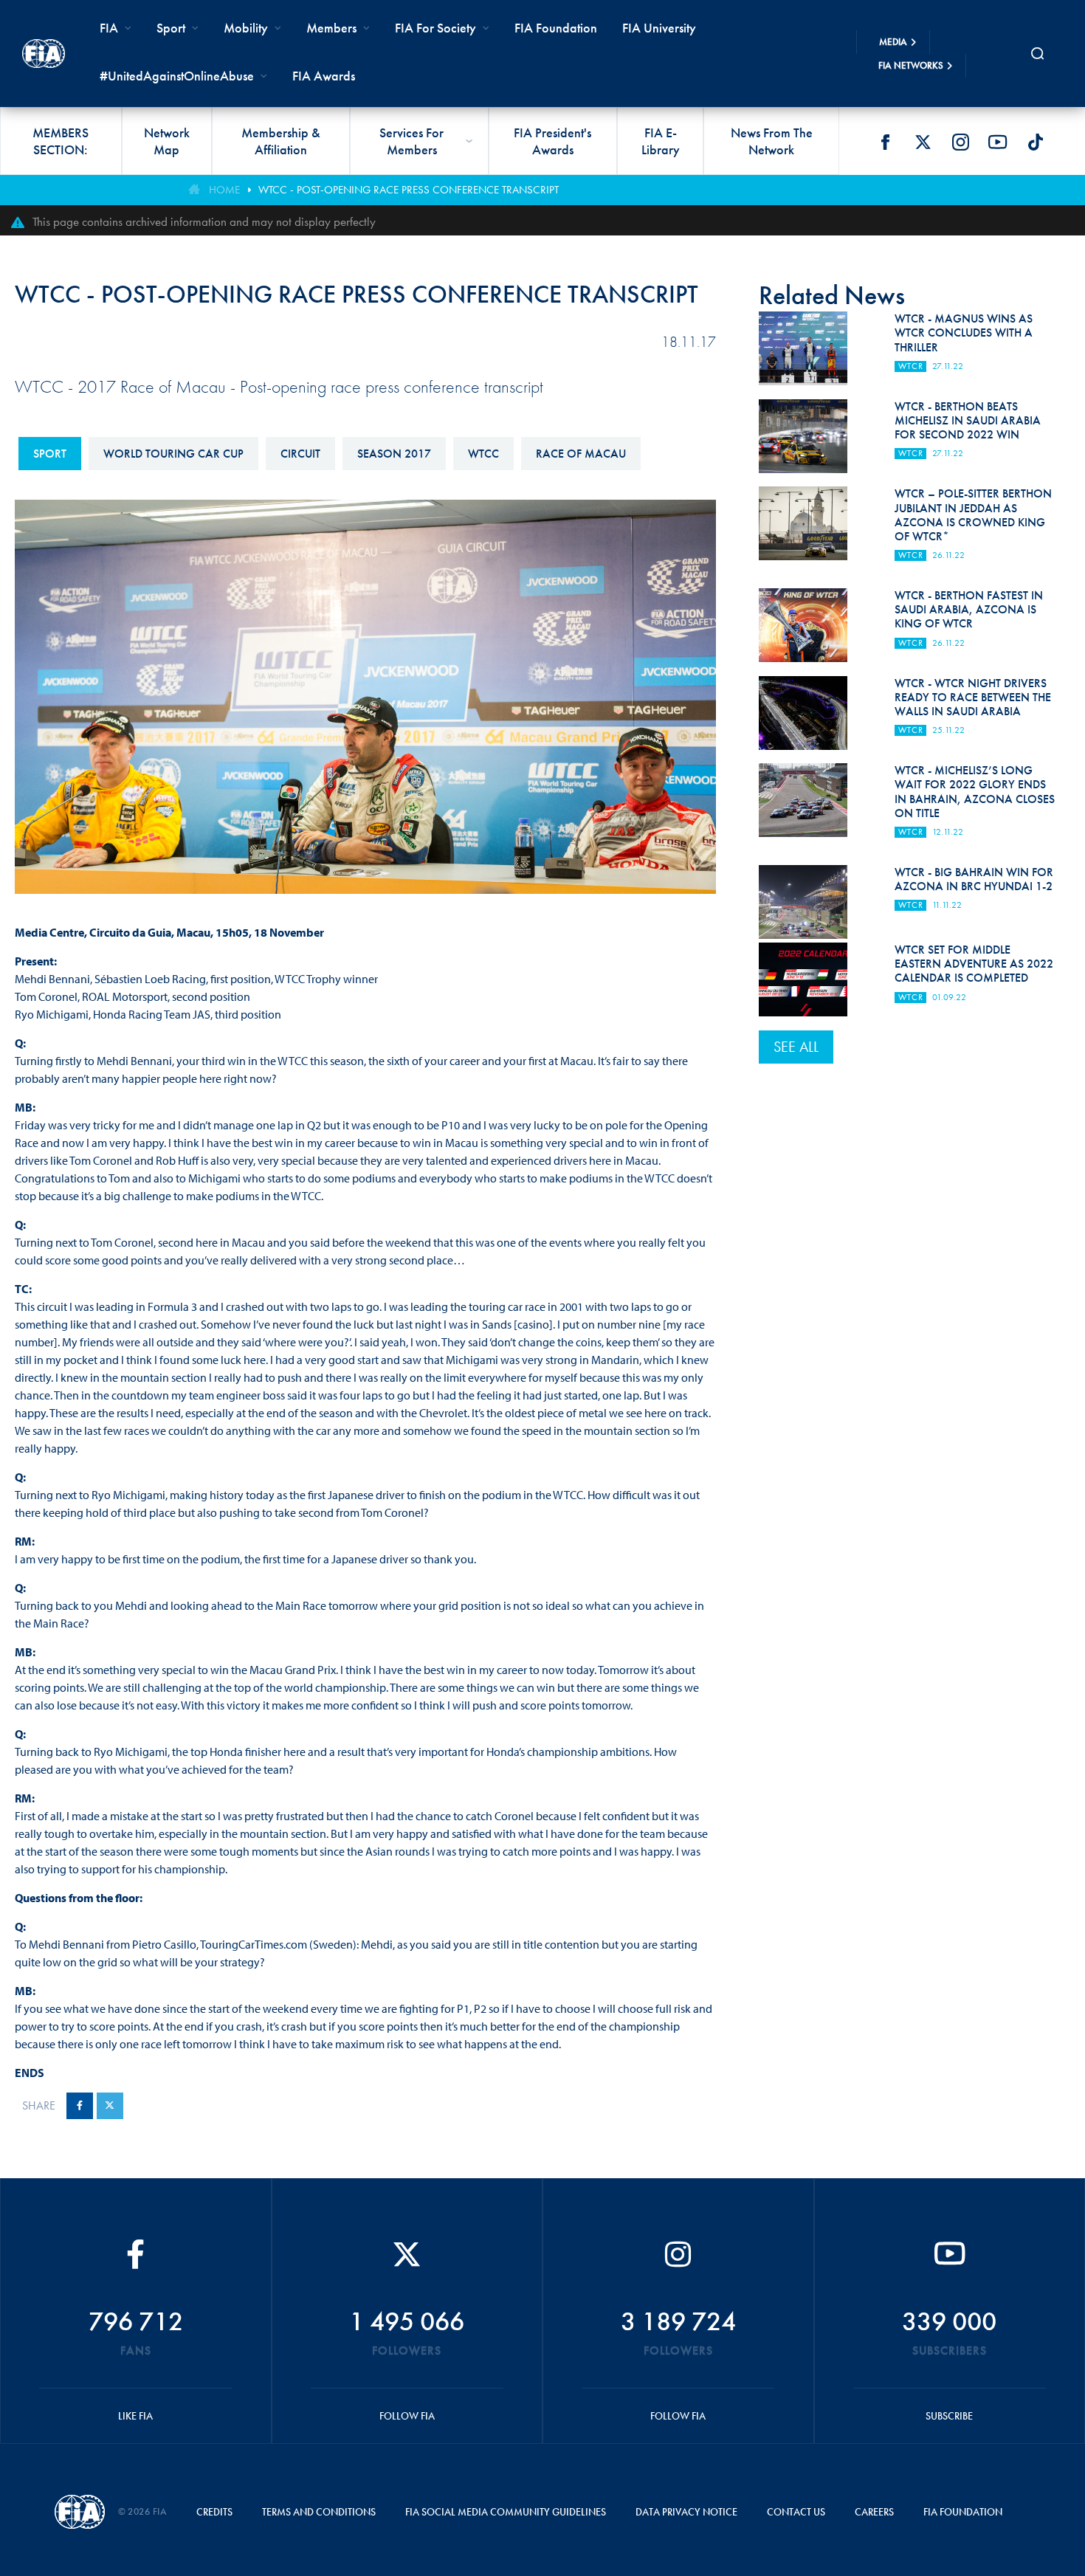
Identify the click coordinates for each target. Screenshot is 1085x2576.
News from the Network (772, 141)
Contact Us (796, 2512)
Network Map (167, 141)
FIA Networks (911, 65)
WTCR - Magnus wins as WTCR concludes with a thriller (964, 333)
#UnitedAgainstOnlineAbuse (177, 76)
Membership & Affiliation (281, 141)
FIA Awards (324, 76)
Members (331, 28)
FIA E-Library (661, 141)
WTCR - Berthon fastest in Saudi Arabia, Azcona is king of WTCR (969, 609)
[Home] (44, 54)
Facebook (885, 142)
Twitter (923, 142)
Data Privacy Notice (686, 2512)
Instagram (960, 142)
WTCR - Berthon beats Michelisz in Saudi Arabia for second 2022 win (968, 420)
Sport (50, 454)
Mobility (246, 28)
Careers (874, 2512)
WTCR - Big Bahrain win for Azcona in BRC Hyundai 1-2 (974, 879)
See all (796, 1047)
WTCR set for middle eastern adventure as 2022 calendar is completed (974, 964)
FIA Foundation (556, 28)
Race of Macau (581, 454)
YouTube (998, 142)
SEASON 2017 (394, 454)
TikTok (1036, 142)
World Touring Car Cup (173, 454)
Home (224, 190)
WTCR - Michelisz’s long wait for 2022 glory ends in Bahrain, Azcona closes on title (975, 792)
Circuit (300, 454)
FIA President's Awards (552, 141)
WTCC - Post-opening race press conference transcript (409, 190)
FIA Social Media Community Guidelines (506, 2512)
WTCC (483, 454)
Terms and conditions (319, 2512)
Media (893, 42)
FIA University (659, 28)
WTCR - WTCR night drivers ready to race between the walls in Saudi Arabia (973, 697)
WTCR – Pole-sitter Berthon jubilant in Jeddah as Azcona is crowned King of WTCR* (973, 515)
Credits (214, 2512)
